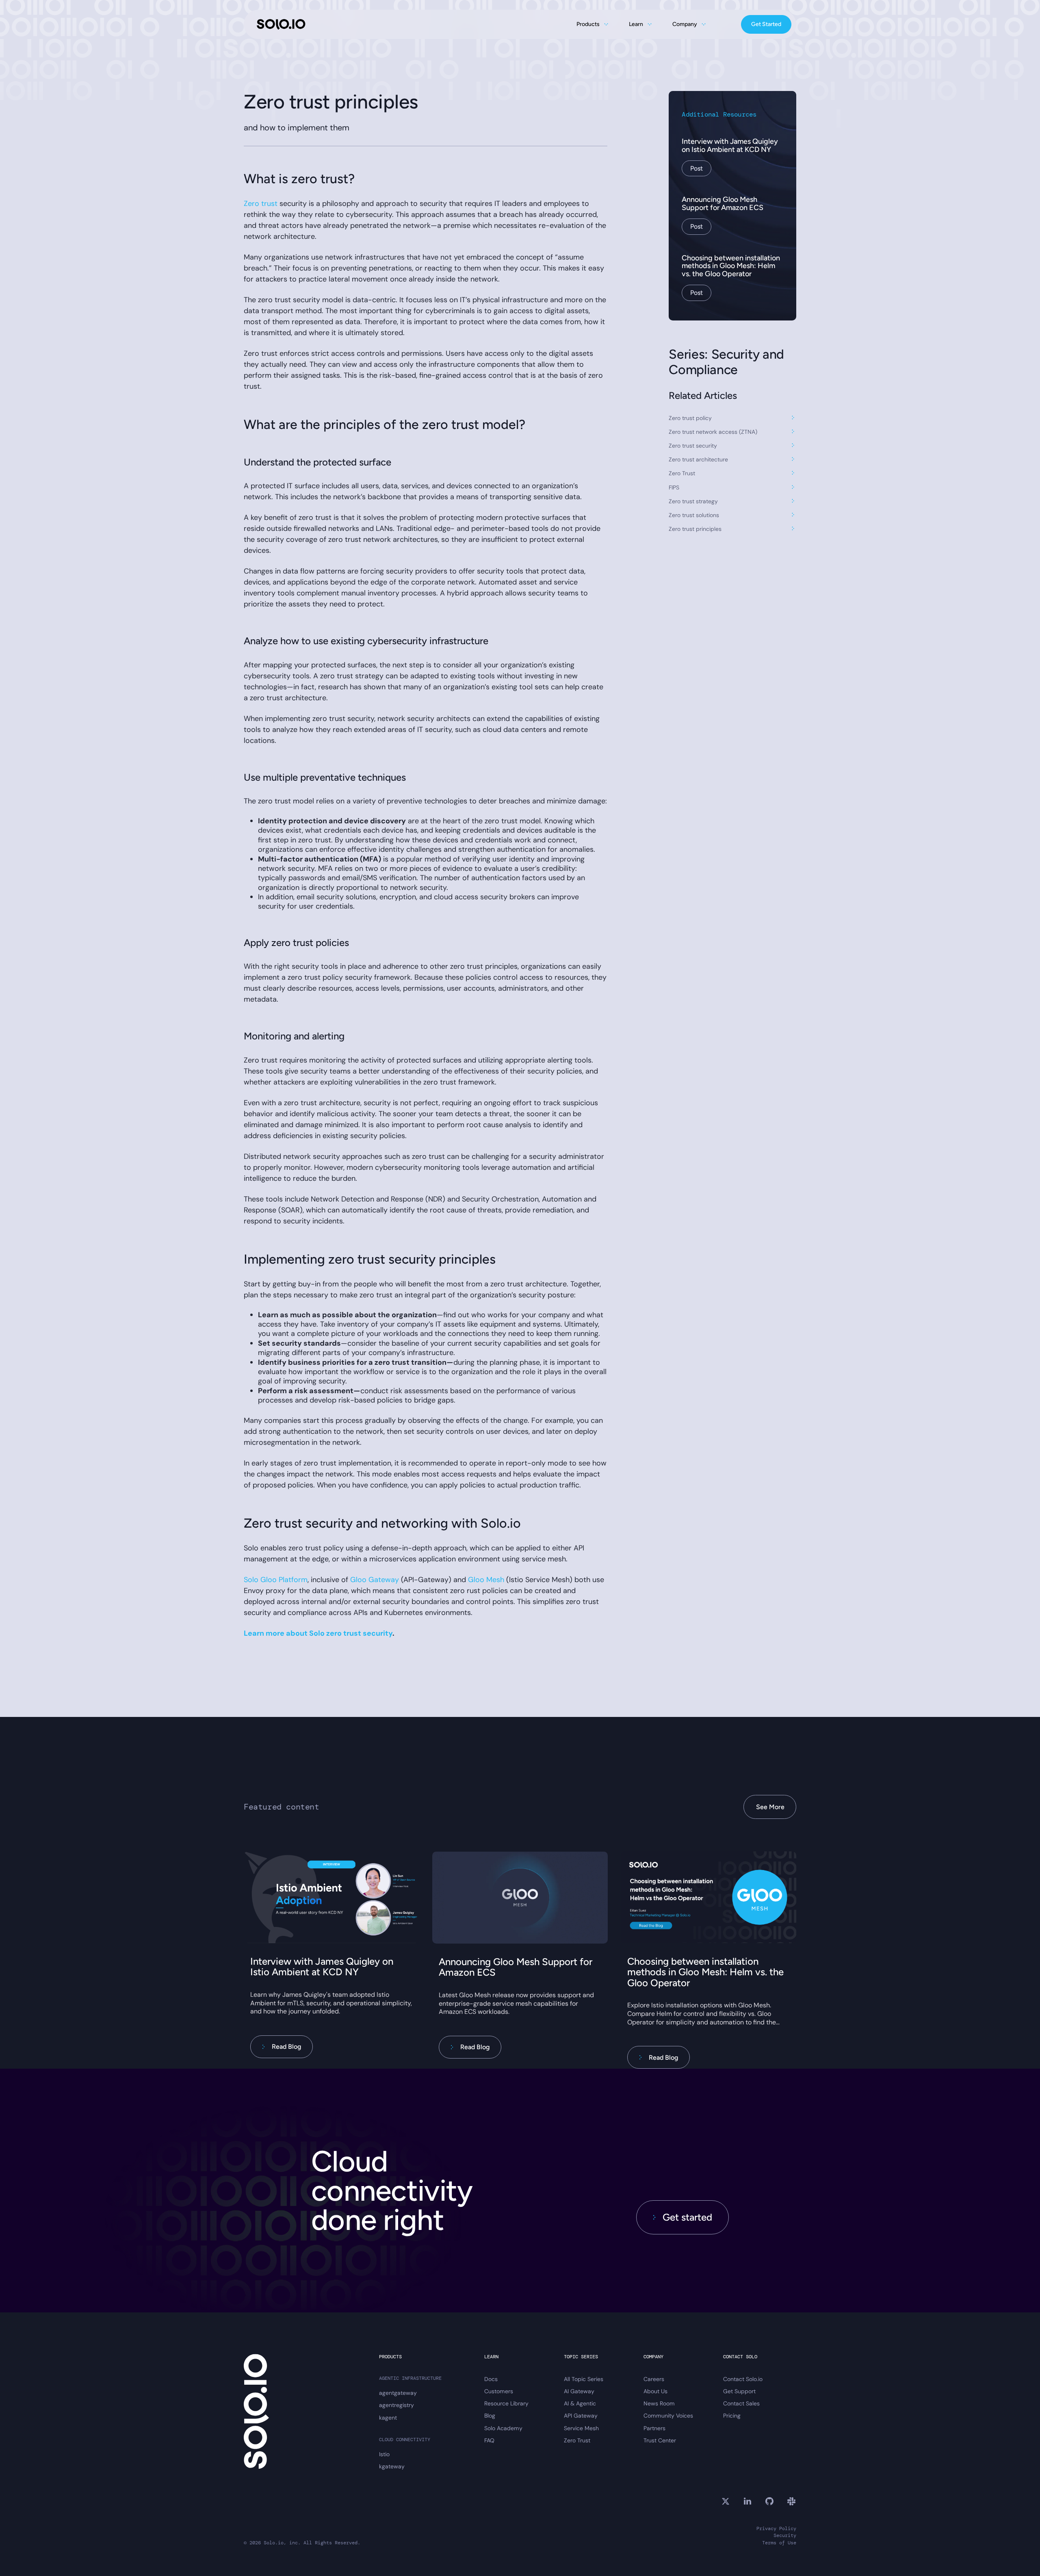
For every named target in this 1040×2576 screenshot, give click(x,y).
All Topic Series (584, 2379)
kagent (388, 2418)
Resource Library (506, 2403)
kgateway (392, 2466)
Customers (499, 2391)
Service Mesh (581, 2428)
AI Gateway (579, 2391)
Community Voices (668, 2416)
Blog (490, 2416)
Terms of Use (779, 2543)
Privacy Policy (776, 2529)
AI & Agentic (580, 2403)
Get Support (739, 2391)
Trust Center (660, 2440)
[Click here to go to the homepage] (281, 24)
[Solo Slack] (791, 2501)
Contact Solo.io (743, 2379)
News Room (659, 2403)
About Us (655, 2391)
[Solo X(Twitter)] (726, 2501)
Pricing (732, 2416)
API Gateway (581, 2416)
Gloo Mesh (486, 1580)
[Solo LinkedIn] (747, 2501)
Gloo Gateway (375, 1580)
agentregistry (396, 2405)
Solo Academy (503, 2428)
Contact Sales (741, 2403)
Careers (654, 2379)
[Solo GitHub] (769, 2501)
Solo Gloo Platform (276, 1580)
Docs (491, 2379)
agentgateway (398, 2393)
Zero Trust (577, 2440)
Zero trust (261, 203)
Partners (654, 2428)
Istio (384, 2454)
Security (785, 2536)
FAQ (489, 2440)
